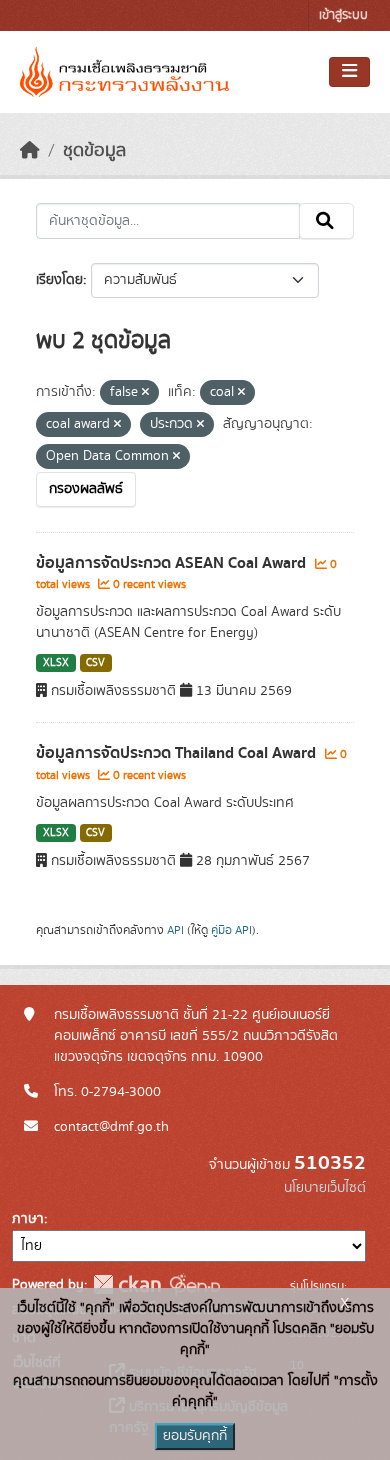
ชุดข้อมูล (94, 151)
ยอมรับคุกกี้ (195, 1436)
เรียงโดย (59, 280)
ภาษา (28, 1219)
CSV (95, 663)
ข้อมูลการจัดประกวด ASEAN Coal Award (173, 563)
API (175, 930)
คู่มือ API (231, 930)
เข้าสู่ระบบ (343, 15)
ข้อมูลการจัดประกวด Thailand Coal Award (178, 753)
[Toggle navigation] (349, 72)
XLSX (56, 663)
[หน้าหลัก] (30, 151)
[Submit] (326, 221)
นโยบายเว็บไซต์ (325, 1188)
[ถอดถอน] (145, 393)
